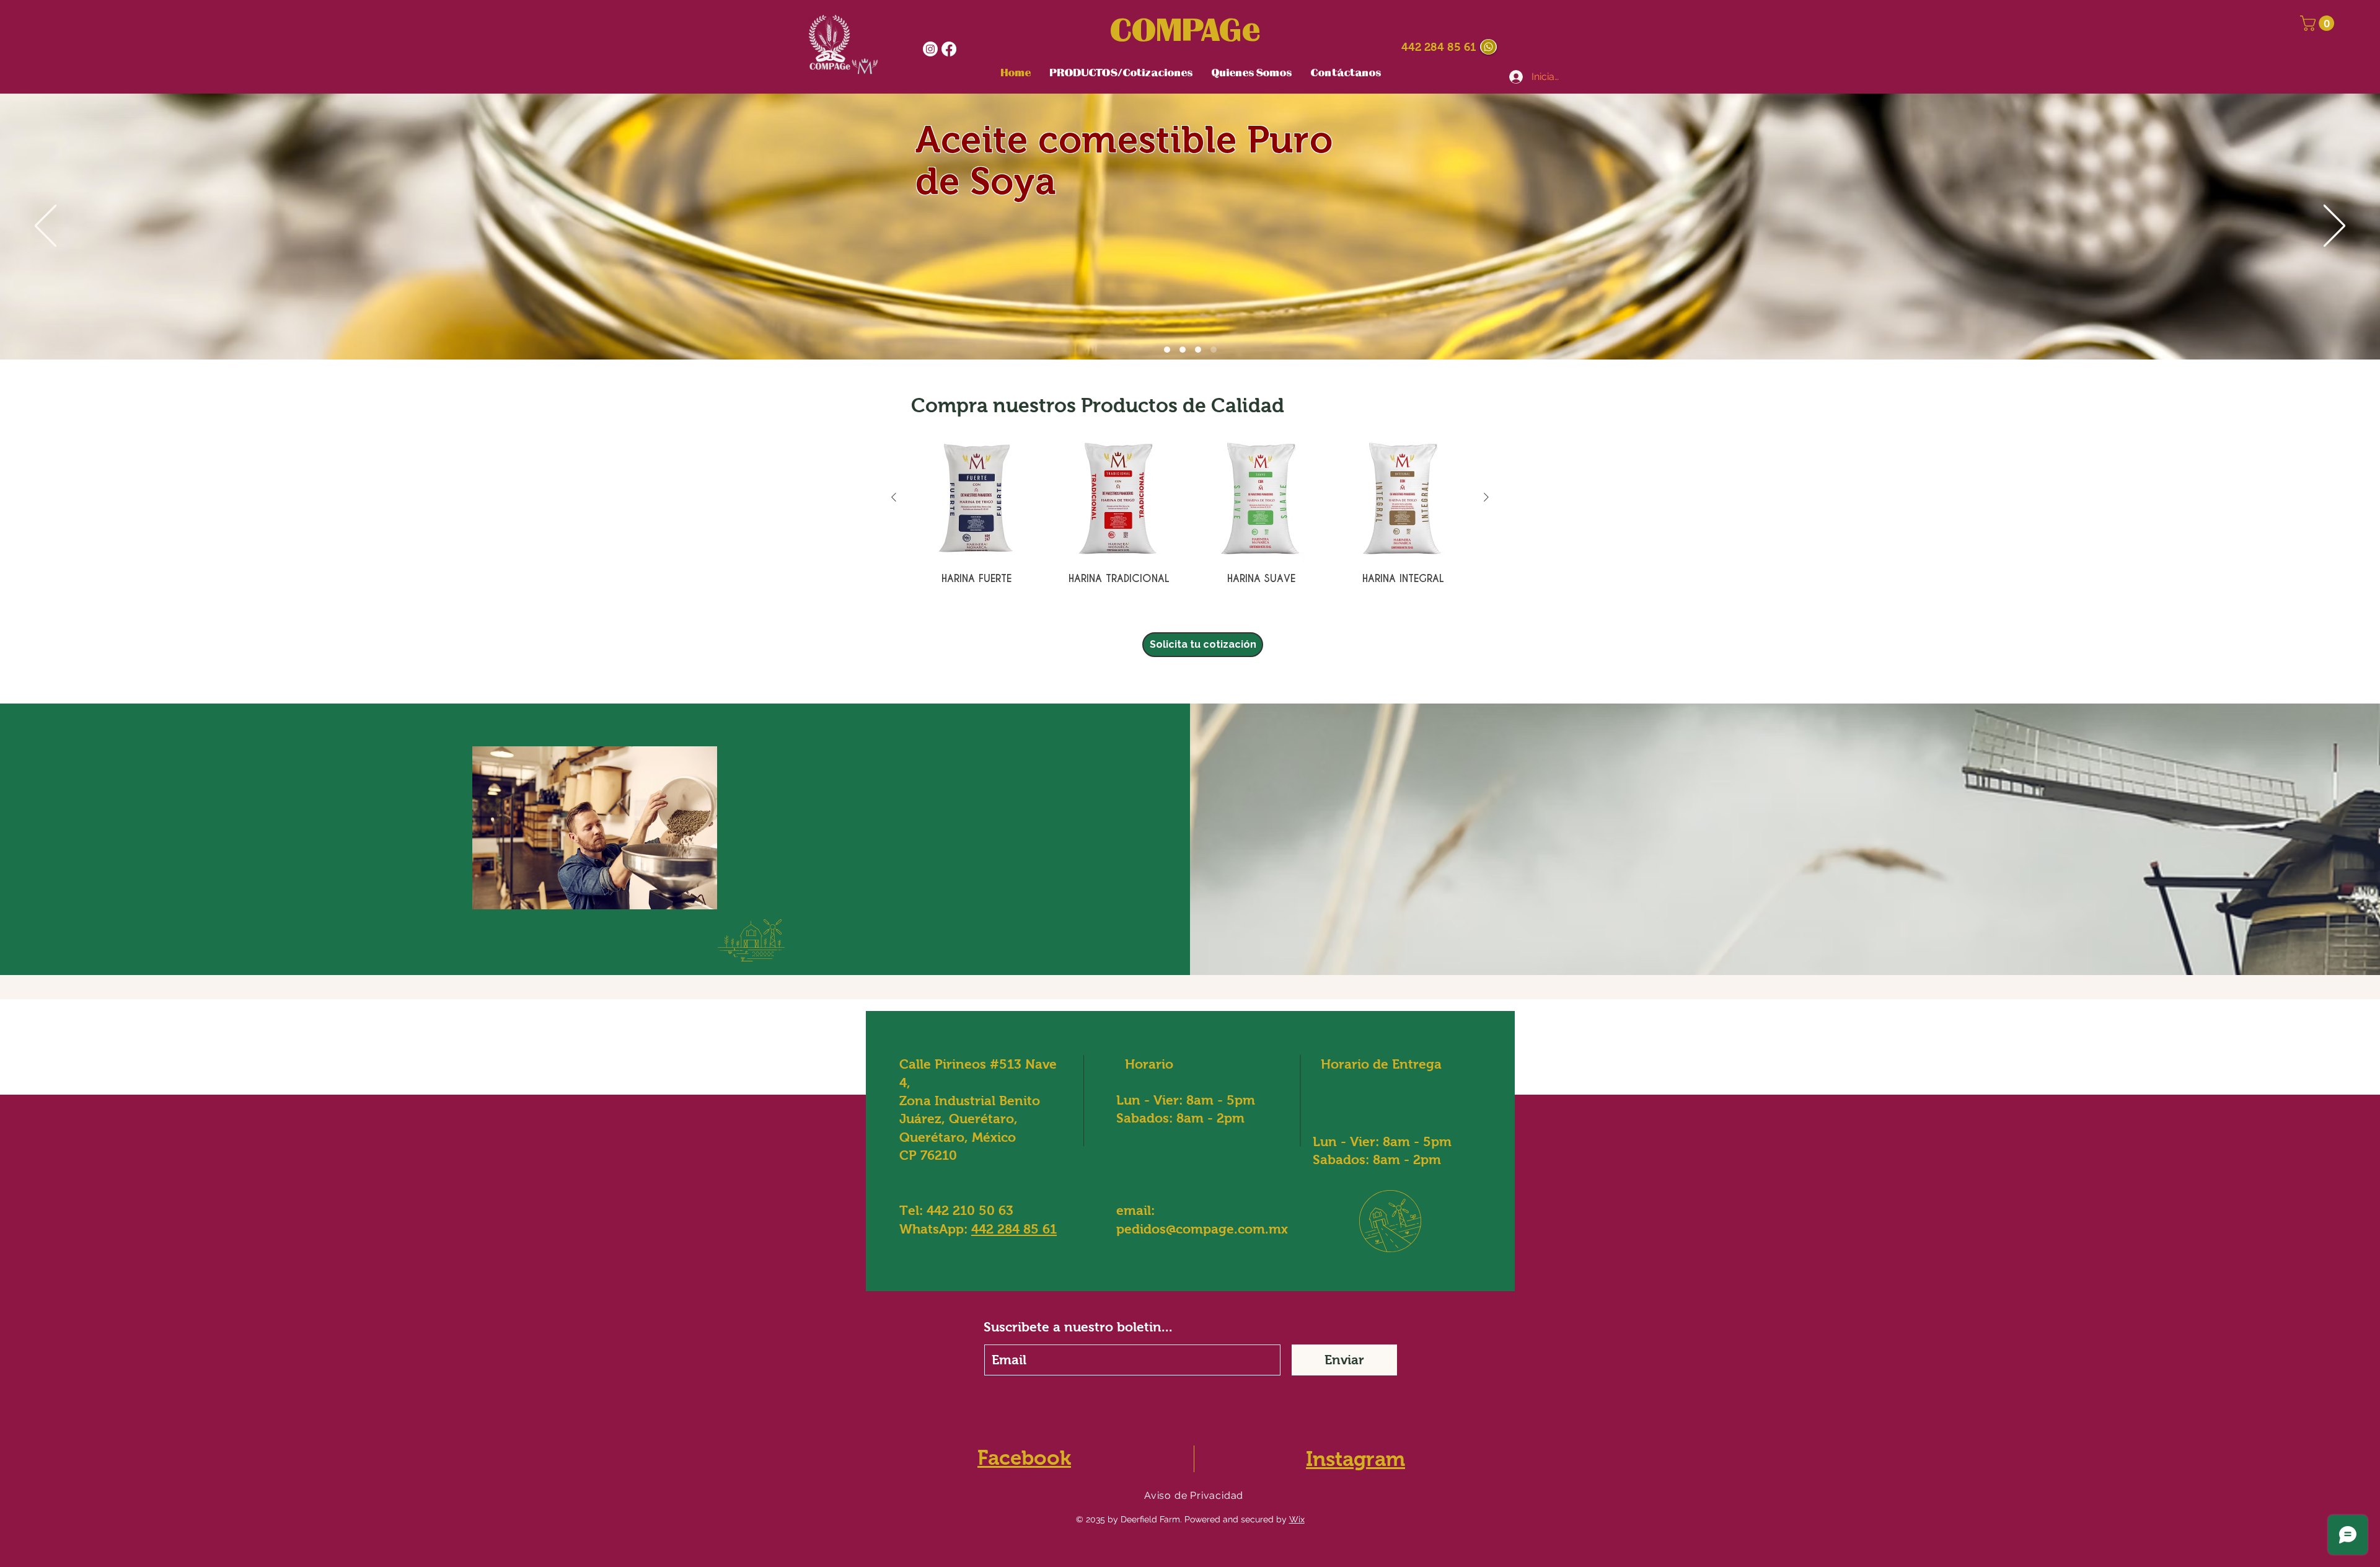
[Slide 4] (1214, 350)
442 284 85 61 (1439, 47)
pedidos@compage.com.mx (1202, 1229)
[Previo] (46, 227)
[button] (2319, 23)
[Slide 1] (1167, 350)
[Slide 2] (1198, 350)
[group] (1190, 515)
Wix (1297, 1519)
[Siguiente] (1486, 497)
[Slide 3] (1183, 350)
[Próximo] (2334, 227)
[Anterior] (894, 497)
